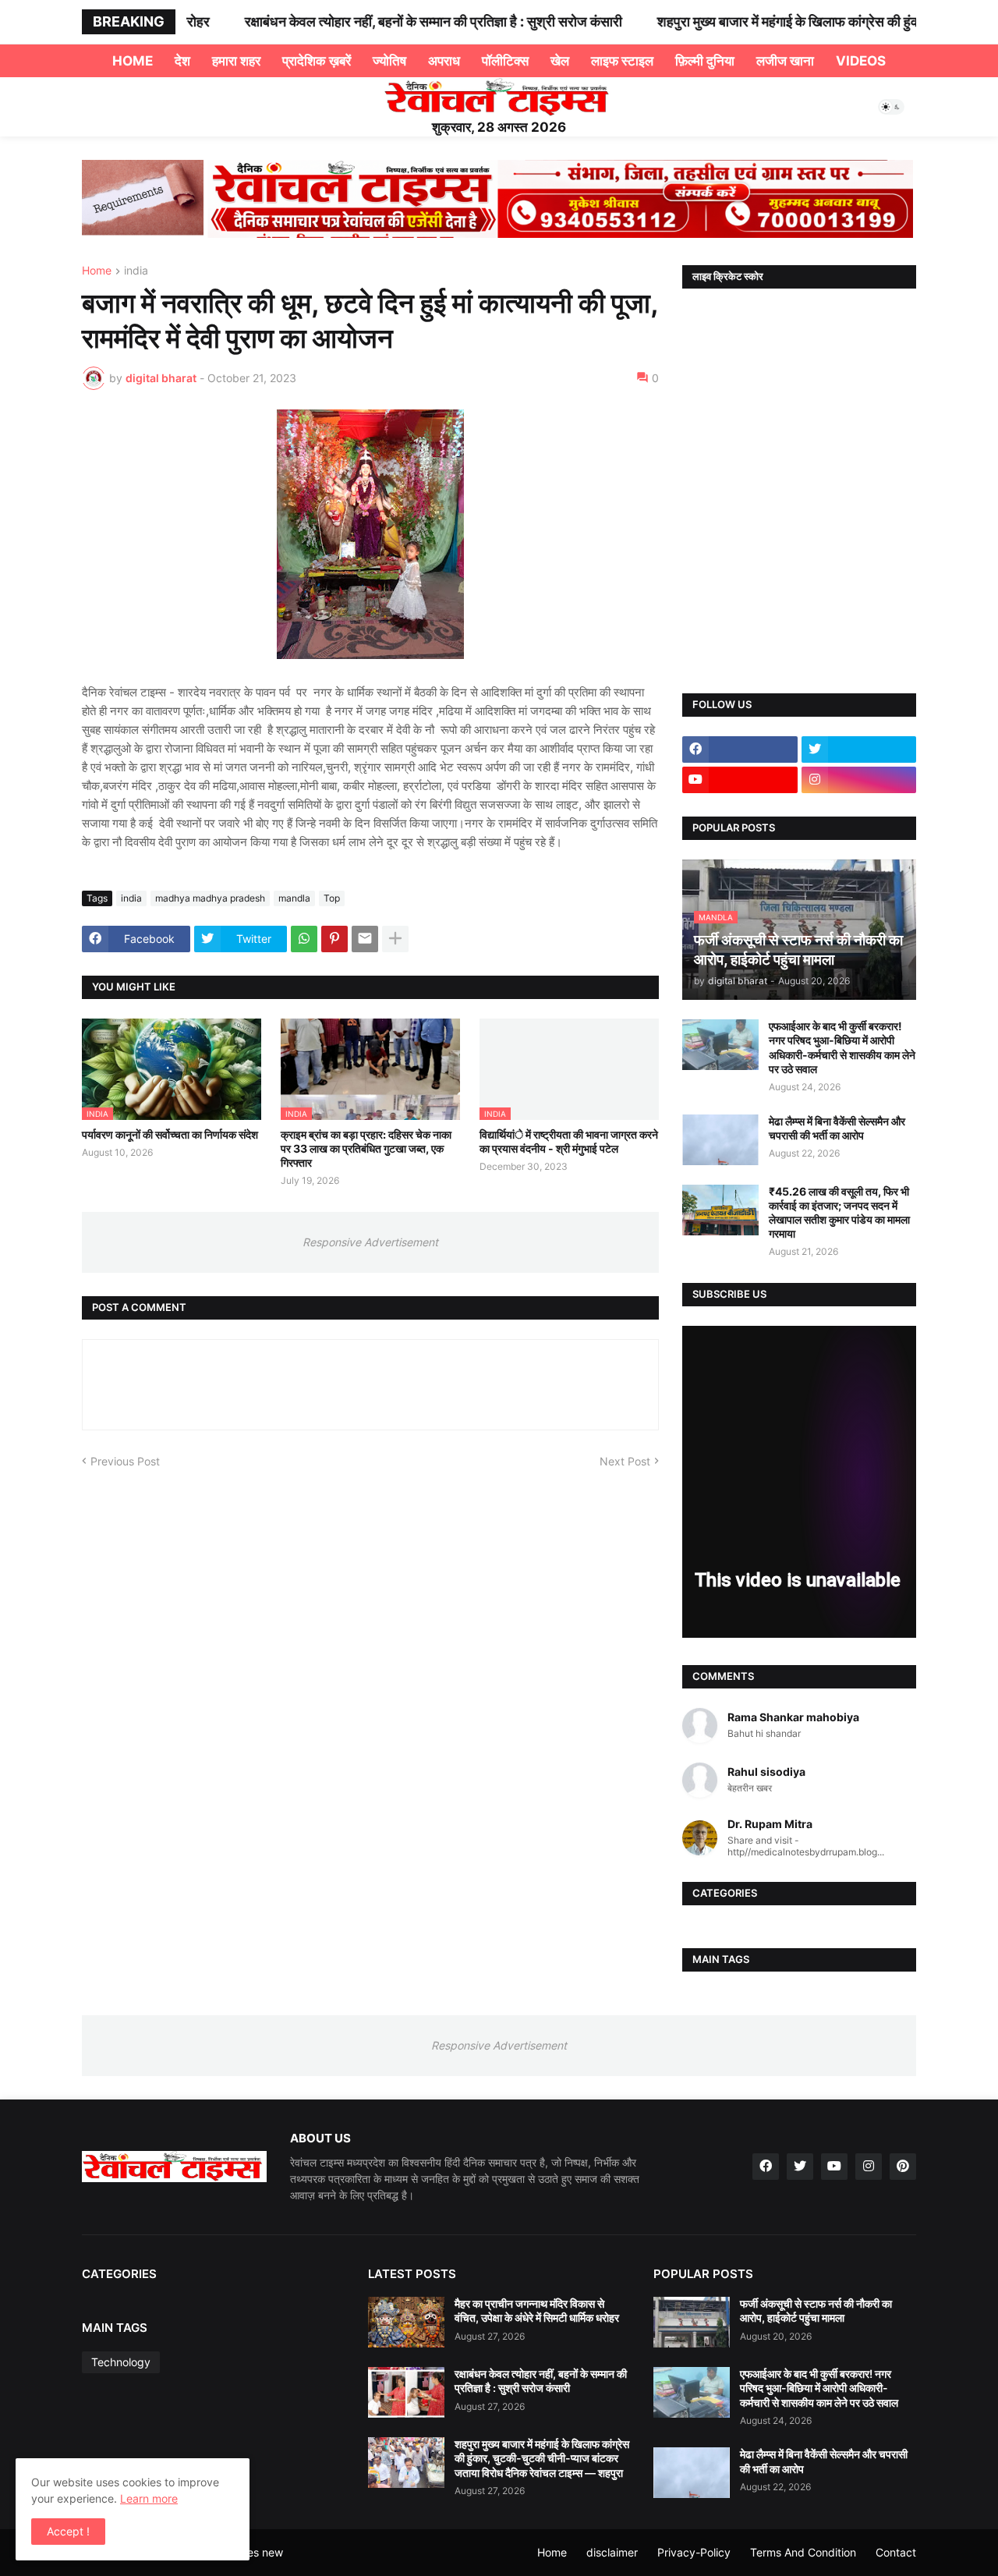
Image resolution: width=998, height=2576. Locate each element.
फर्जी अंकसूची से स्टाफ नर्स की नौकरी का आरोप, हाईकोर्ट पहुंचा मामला (816, 2310)
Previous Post (125, 1461)
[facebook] (740, 749)
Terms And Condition (803, 2552)
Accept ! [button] (68, 2531)
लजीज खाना (785, 61)
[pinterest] (903, 2167)
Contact (896, 2552)
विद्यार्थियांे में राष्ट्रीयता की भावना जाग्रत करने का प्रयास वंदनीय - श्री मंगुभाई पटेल (569, 1141)
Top (332, 898)
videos (861, 61)
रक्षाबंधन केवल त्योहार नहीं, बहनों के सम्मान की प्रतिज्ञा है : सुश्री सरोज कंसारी (405, 21)
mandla (294, 898)
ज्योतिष (389, 61)
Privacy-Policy (694, 2552)
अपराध (444, 61)
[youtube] (740, 780)
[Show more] (395, 939)
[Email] (365, 939)
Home (133, 61)
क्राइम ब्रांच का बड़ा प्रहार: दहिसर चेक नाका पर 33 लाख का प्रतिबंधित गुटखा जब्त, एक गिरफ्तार (366, 1148)
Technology (121, 2362)
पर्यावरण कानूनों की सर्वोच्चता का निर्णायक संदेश (170, 1134)
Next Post (625, 1461)
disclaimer (612, 2552)
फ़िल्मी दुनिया (705, 61)
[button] (891, 107)
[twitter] (859, 749)
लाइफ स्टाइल (622, 61)
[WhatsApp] (304, 939)
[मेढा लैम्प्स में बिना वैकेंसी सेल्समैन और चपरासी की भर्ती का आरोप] (720, 1140)
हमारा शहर (236, 61)
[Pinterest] (334, 939)
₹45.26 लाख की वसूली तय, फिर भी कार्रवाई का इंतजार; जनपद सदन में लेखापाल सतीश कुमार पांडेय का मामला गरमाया (839, 1213)
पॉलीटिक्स (505, 61)
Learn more (149, 2498)
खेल (560, 61)
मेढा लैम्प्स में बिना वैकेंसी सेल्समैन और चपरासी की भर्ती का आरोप (837, 1128)
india (136, 271)
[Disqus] (370, 1664)
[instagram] (859, 780)
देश (182, 61)
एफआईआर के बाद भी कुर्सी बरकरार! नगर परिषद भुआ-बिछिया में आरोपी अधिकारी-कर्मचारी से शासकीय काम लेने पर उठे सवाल (842, 1047)
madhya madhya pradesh (210, 898)
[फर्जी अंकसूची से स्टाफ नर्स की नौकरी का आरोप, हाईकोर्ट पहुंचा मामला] (692, 2322)
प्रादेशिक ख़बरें (317, 61)
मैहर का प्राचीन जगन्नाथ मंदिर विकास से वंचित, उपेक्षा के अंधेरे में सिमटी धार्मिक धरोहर (537, 2310)
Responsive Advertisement (370, 1242)
